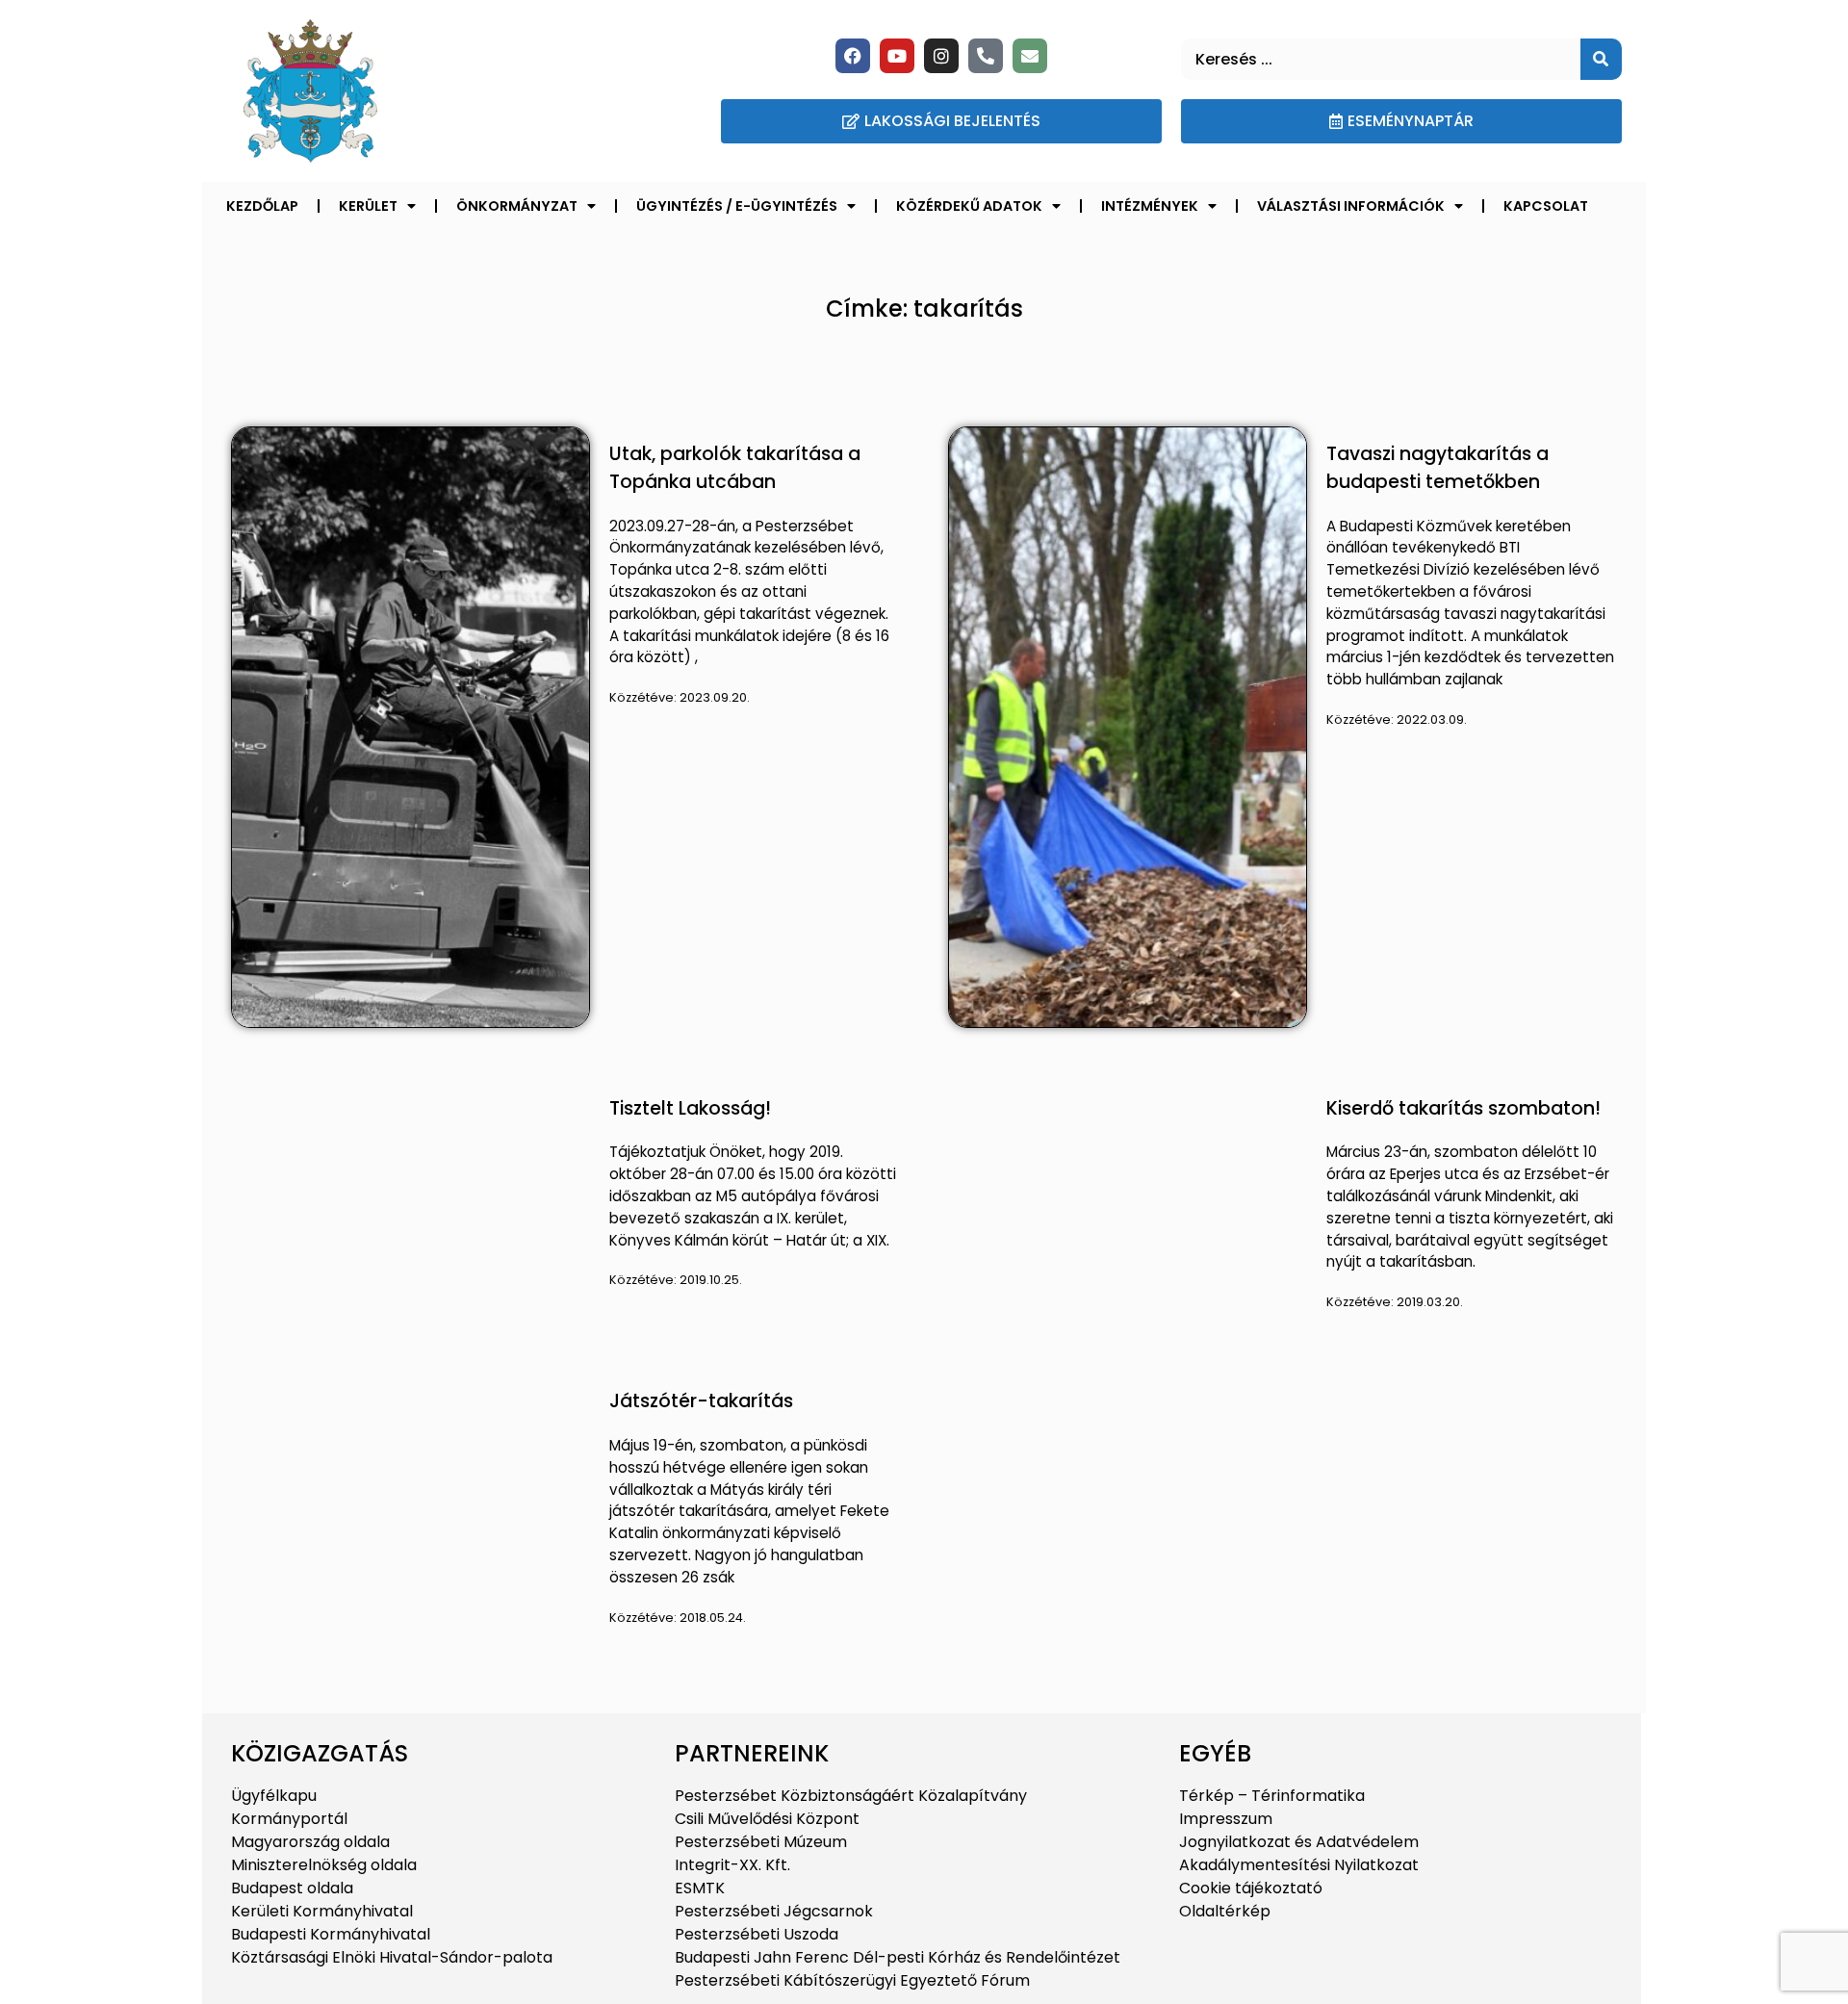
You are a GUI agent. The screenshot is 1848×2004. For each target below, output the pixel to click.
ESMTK (700, 1888)
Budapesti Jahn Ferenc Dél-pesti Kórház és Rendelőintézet (898, 1957)
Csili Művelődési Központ (767, 1819)
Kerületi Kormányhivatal (322, 1911)
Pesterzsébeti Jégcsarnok (774, 1911)
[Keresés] (1601, 59)
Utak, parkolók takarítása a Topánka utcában (735, 468)
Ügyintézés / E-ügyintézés (737, 206)
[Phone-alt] (986, 56)
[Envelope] (1030, 56)
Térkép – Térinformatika (1272, 1796)
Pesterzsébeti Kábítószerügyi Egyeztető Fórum (852, 1980)
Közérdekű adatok (969, 206)
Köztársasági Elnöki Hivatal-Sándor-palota (392, 1957)
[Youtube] (897, 56)
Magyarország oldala (310, 1842)
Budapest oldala (292, 1888)
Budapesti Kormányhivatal (331, 1934)
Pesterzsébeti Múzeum (761, 1842)
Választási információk (1351, 206)
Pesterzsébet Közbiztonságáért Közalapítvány (851, 1796)
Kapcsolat (1546, 206)
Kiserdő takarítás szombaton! (1463, 1108)
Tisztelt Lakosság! (690, 1108)
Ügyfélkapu (274, 1796)
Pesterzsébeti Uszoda (757, 1934)
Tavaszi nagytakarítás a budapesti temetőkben (1437, 468)
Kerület (368, 206)
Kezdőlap (262, 206)
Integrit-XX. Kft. (732, 1865)
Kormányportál (289, 1819)
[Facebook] (853, 56)
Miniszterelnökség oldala (324, 1865)
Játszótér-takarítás (701, 1401)
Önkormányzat (517, 206)
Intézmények (1150, 206)
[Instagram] (941, 56)
